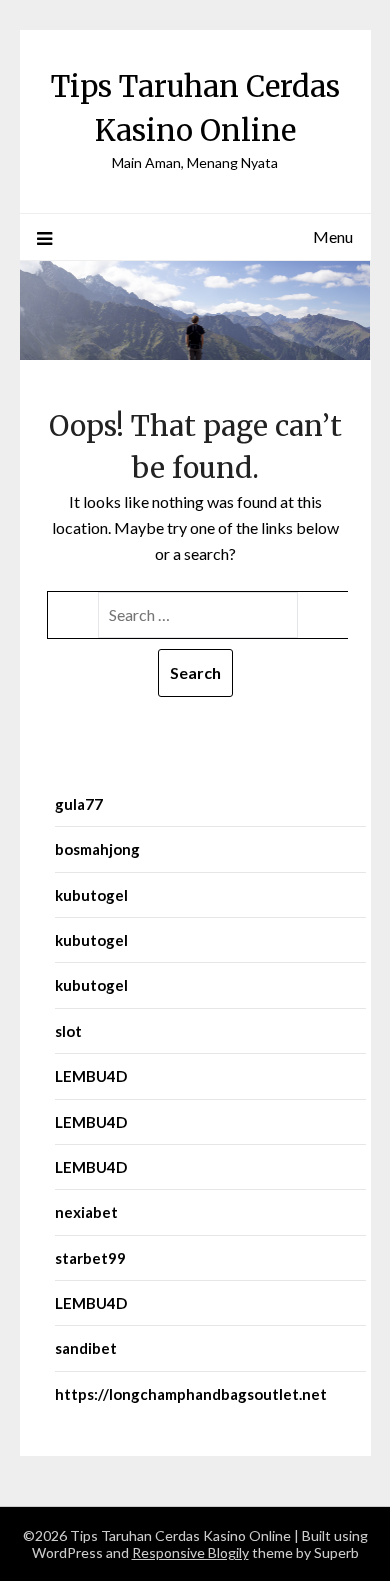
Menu (333, 236)
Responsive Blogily (190, 1552)
